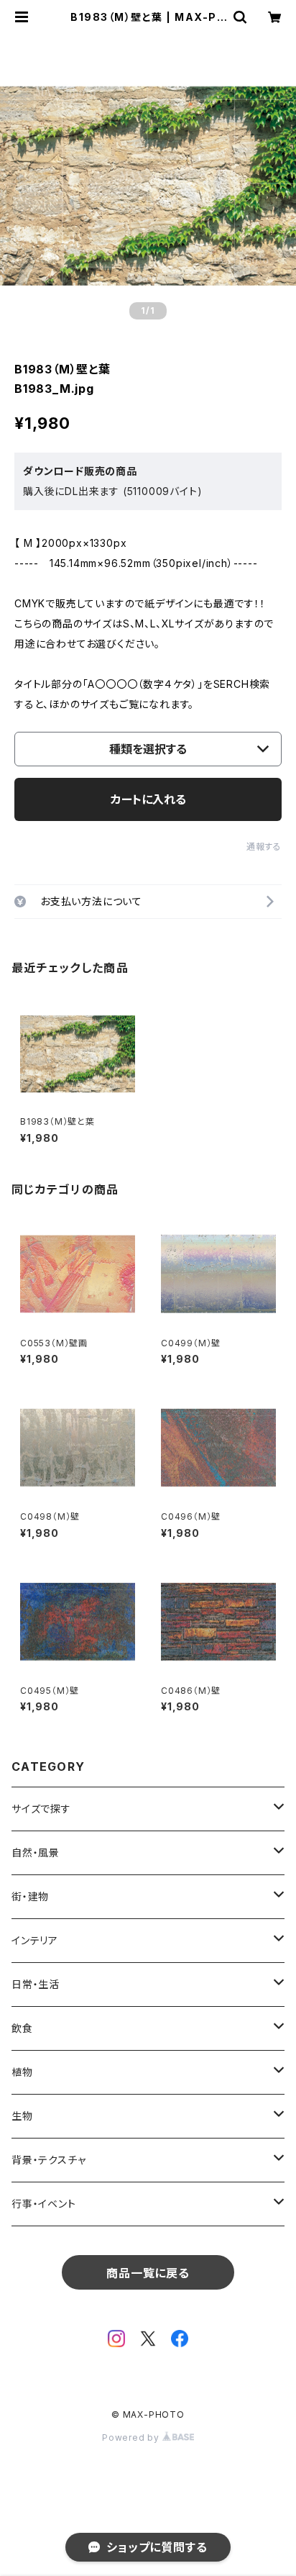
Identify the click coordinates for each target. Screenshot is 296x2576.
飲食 (22, 2028)
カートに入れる (148, 799)
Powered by (132, 2437)
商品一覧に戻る (148, 2273)
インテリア (35, 1940)
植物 (22, 2072)
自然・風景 (36, 1852)
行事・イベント (44, 2204)
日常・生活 (36, 1984)
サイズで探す (41, 1809)
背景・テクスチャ (48, 2160)
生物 (22, 2116)
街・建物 (30, 1896)
